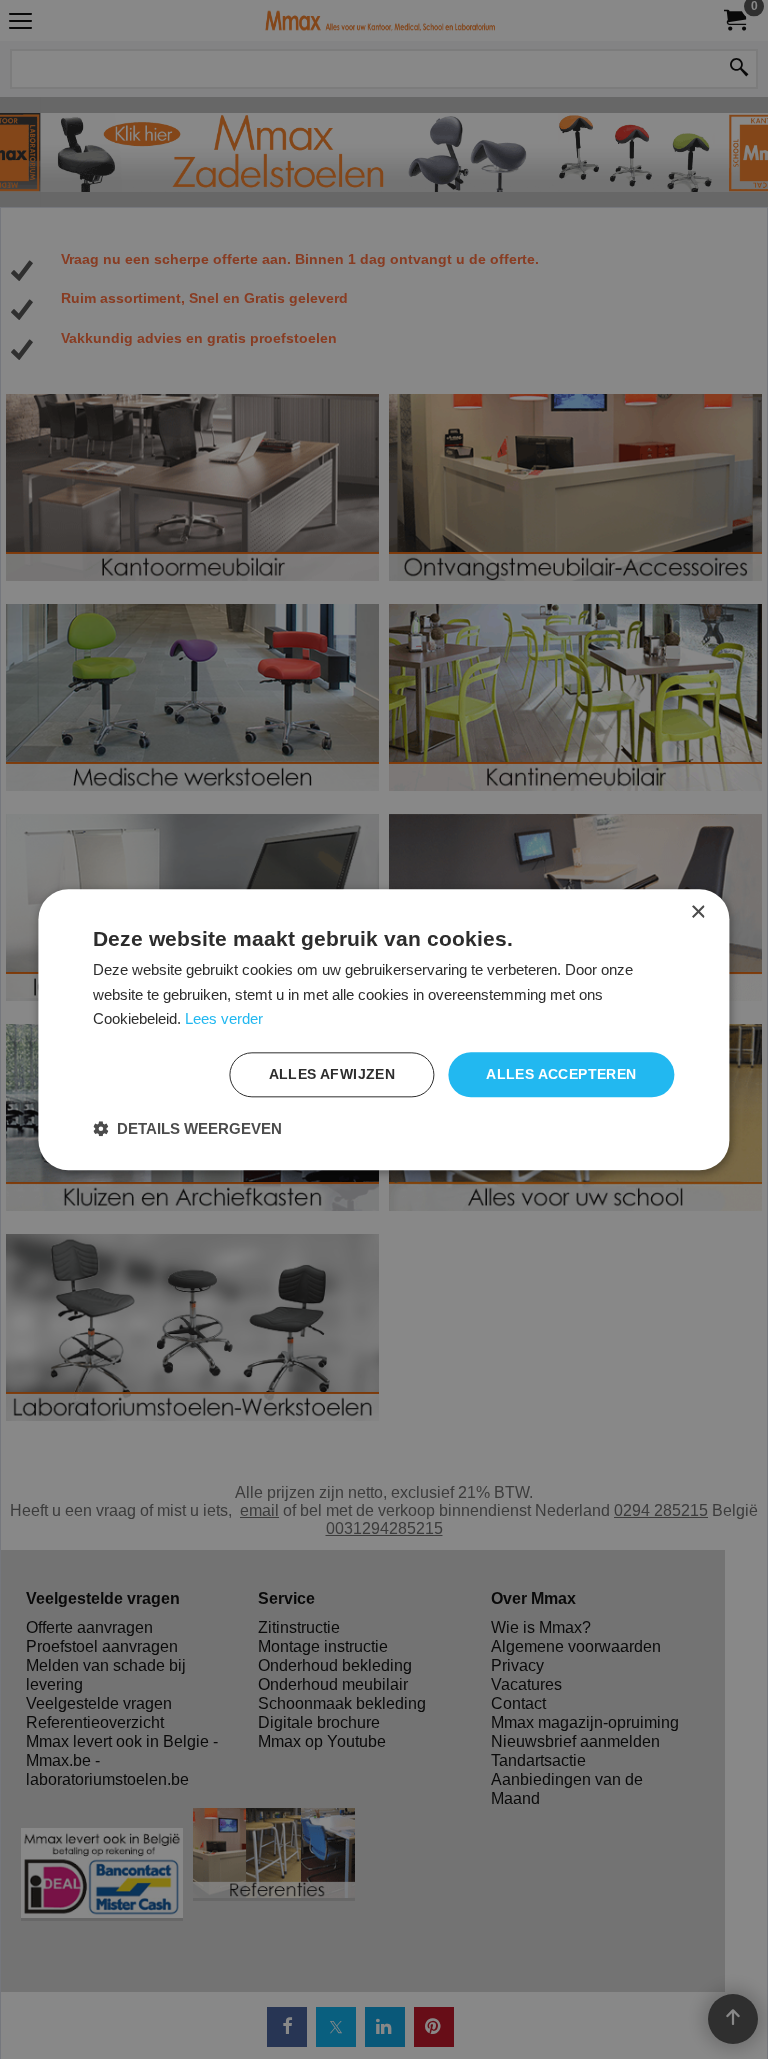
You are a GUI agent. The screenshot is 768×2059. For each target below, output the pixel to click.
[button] (187, 1128)
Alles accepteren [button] (561, 1074)
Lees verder (224, 1019)
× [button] (697, 912)
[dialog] (383, 1029)
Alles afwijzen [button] (332, 1074)
